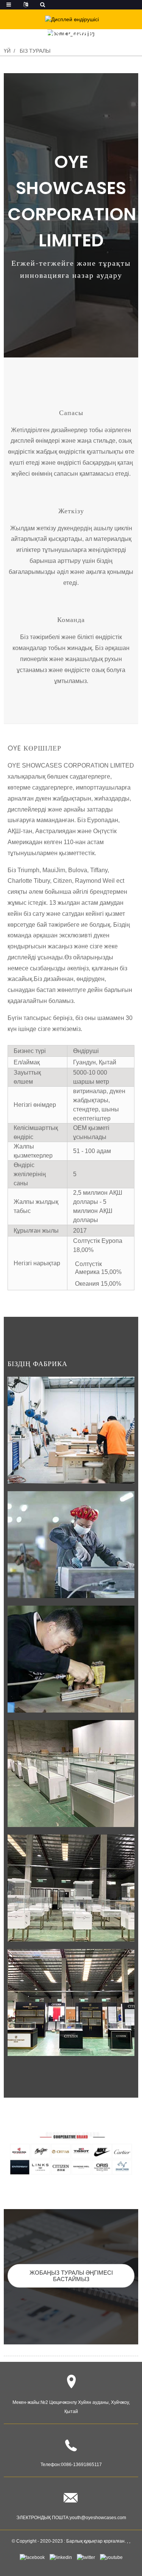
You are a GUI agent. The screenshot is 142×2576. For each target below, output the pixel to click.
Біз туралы (35, 51)
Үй (7, 51)
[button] (71, 2276)
